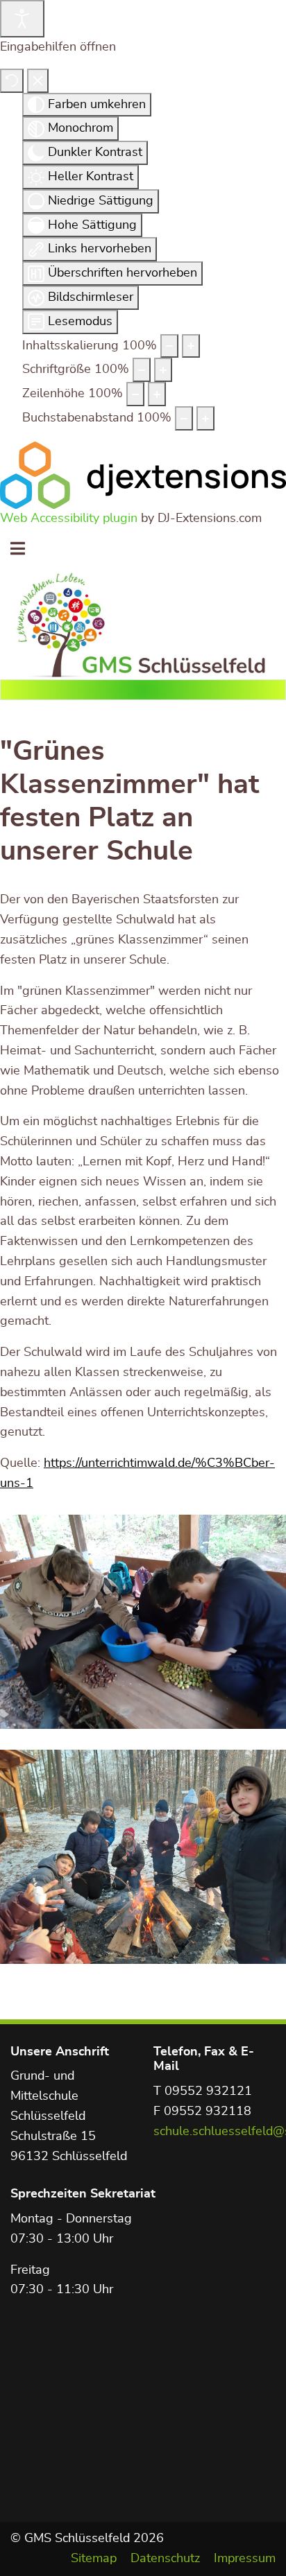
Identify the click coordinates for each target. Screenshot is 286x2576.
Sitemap (94, 2559)
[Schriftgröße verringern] (142, 370)
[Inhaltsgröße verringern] (169, 346)
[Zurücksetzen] (12, 81)
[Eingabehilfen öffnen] (22, 19)
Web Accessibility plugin (69, 519)
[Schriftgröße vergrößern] (163, 370)
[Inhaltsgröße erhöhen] (191, 346)
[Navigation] (18, 550)
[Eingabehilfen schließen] (38, 81)
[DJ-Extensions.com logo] (143, 475)
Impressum (245, 2559)
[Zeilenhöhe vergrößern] (157, 394)
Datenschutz (165, 2559)
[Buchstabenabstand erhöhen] (205, 418)
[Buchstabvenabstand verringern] (184, 418)
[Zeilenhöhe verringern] (135, 394)
